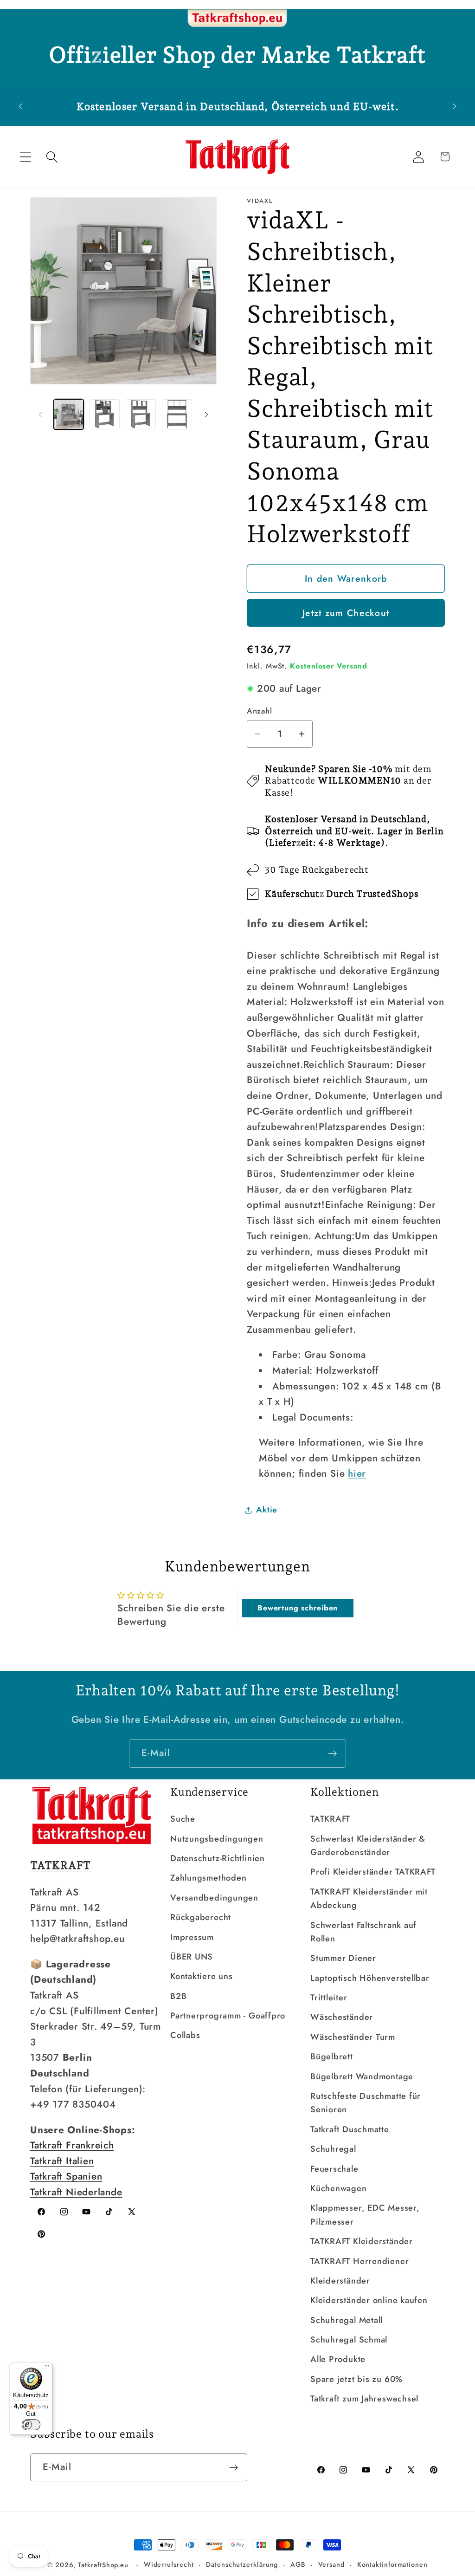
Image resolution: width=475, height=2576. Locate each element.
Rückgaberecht (201, 1917)
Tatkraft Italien (62, 2161)
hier (357, 1473)
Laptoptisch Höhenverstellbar (370, 1978)
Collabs (185, 2035)
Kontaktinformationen (392, 2564)
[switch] (31, 2425)
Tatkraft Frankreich (72, 2145)
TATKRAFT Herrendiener (359, 2261)
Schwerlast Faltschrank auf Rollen (363, 1932)
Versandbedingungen (214, 1898)
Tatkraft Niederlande (76, 2192)
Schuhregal (333, 2149)
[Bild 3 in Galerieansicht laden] (141, 414)
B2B (178, 1996)
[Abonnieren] (332, 1754)
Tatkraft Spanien (66, 2176)
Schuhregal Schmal (349, 2340)
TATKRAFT (330, 1819)
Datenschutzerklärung (242, 2564)
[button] (25, 157)
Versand (331, 2564)
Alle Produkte (338, 2359)
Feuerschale (334, 2169)
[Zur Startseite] (237, 19)
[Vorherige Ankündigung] (20, 107)
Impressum (192, 1937)
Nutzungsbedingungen (217, 1839)
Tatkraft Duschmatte (350, 2129)
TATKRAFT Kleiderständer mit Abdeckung (369, 1898)
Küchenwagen (339, 2188)
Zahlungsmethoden (208, 1878)
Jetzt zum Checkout (346, 613)
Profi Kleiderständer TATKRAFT (373, 1872)
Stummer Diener (343, 1958)
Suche (183, 1819)
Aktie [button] (267, 1510)
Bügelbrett (332, 2057)
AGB (298, 2564)
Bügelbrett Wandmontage (362, 2076)
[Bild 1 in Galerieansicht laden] (69, 414)
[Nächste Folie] (206, 415)
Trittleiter (329, 1998)
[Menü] (47, 2368)
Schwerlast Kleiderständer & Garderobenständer (368, 1846)
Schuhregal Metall (347, 2320)
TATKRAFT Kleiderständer (362, 2241)
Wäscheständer (342, 2017)
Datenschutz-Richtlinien (218, 1858)
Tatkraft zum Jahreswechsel (364, 2399)
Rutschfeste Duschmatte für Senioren (366, 2103)
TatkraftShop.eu (103, 2565)
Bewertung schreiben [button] (298, 1608)
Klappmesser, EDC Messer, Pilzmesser (365, 2215)
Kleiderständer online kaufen (369, 2300)
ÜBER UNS (192, 1957)
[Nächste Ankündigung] (455, 107)
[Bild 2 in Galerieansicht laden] (105, 414)
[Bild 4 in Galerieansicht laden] (177, 414)
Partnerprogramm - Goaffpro (228, 2016)
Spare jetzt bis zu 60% (356, 2379)
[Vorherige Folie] (40, 415)
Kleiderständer (340, 2281)
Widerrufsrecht (169, 2564)
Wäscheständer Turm (353, 2037)
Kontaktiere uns (202, 1976)
